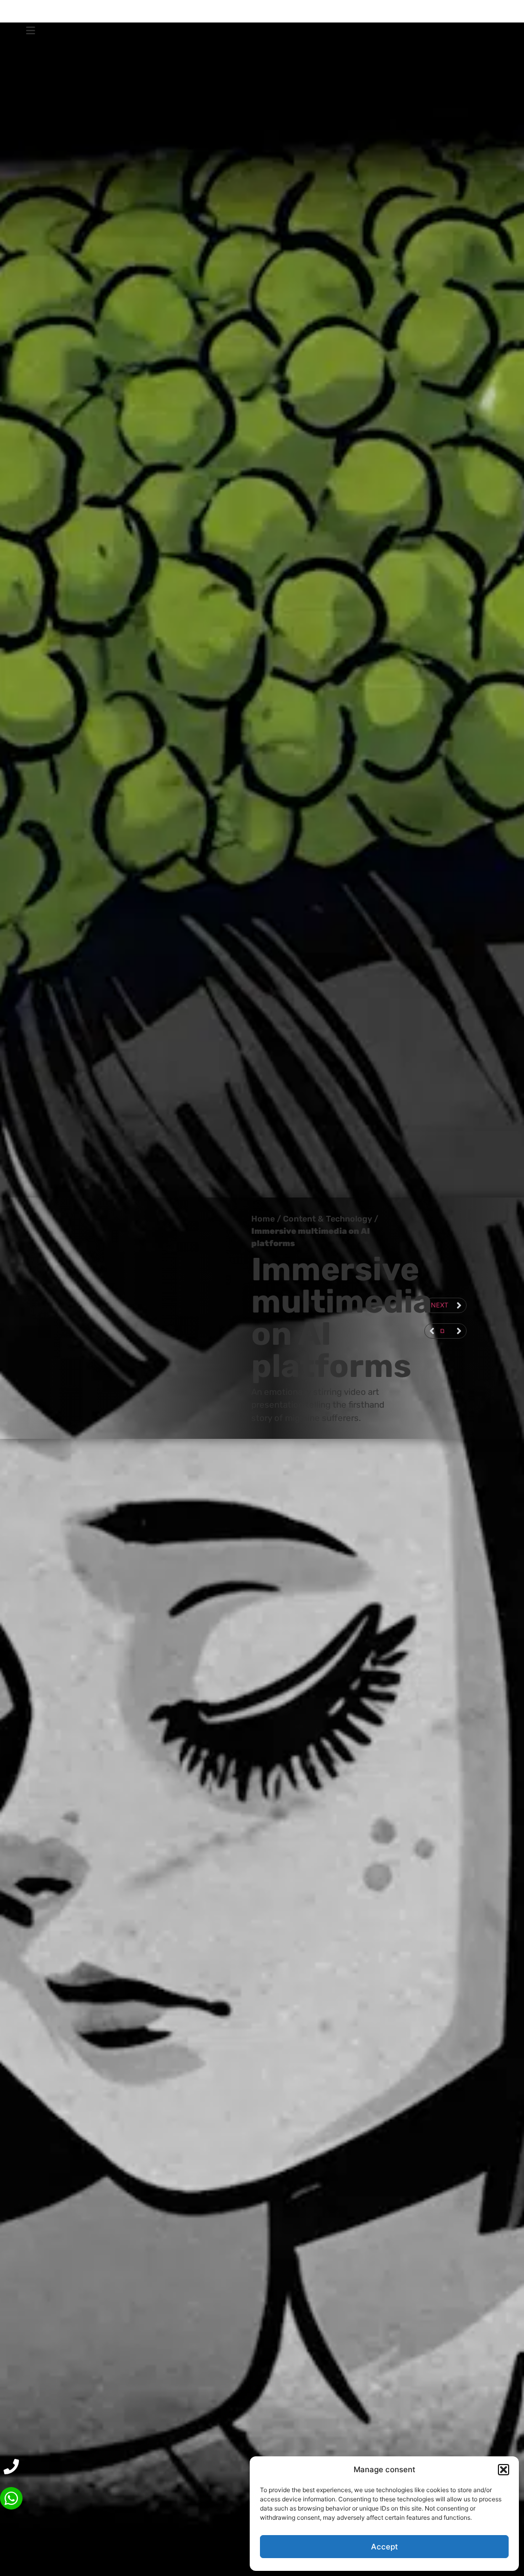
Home (263, 1219)
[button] (504, 2470)
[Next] (454, 1331)
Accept (385, 2547)
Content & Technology (327, 1219)
